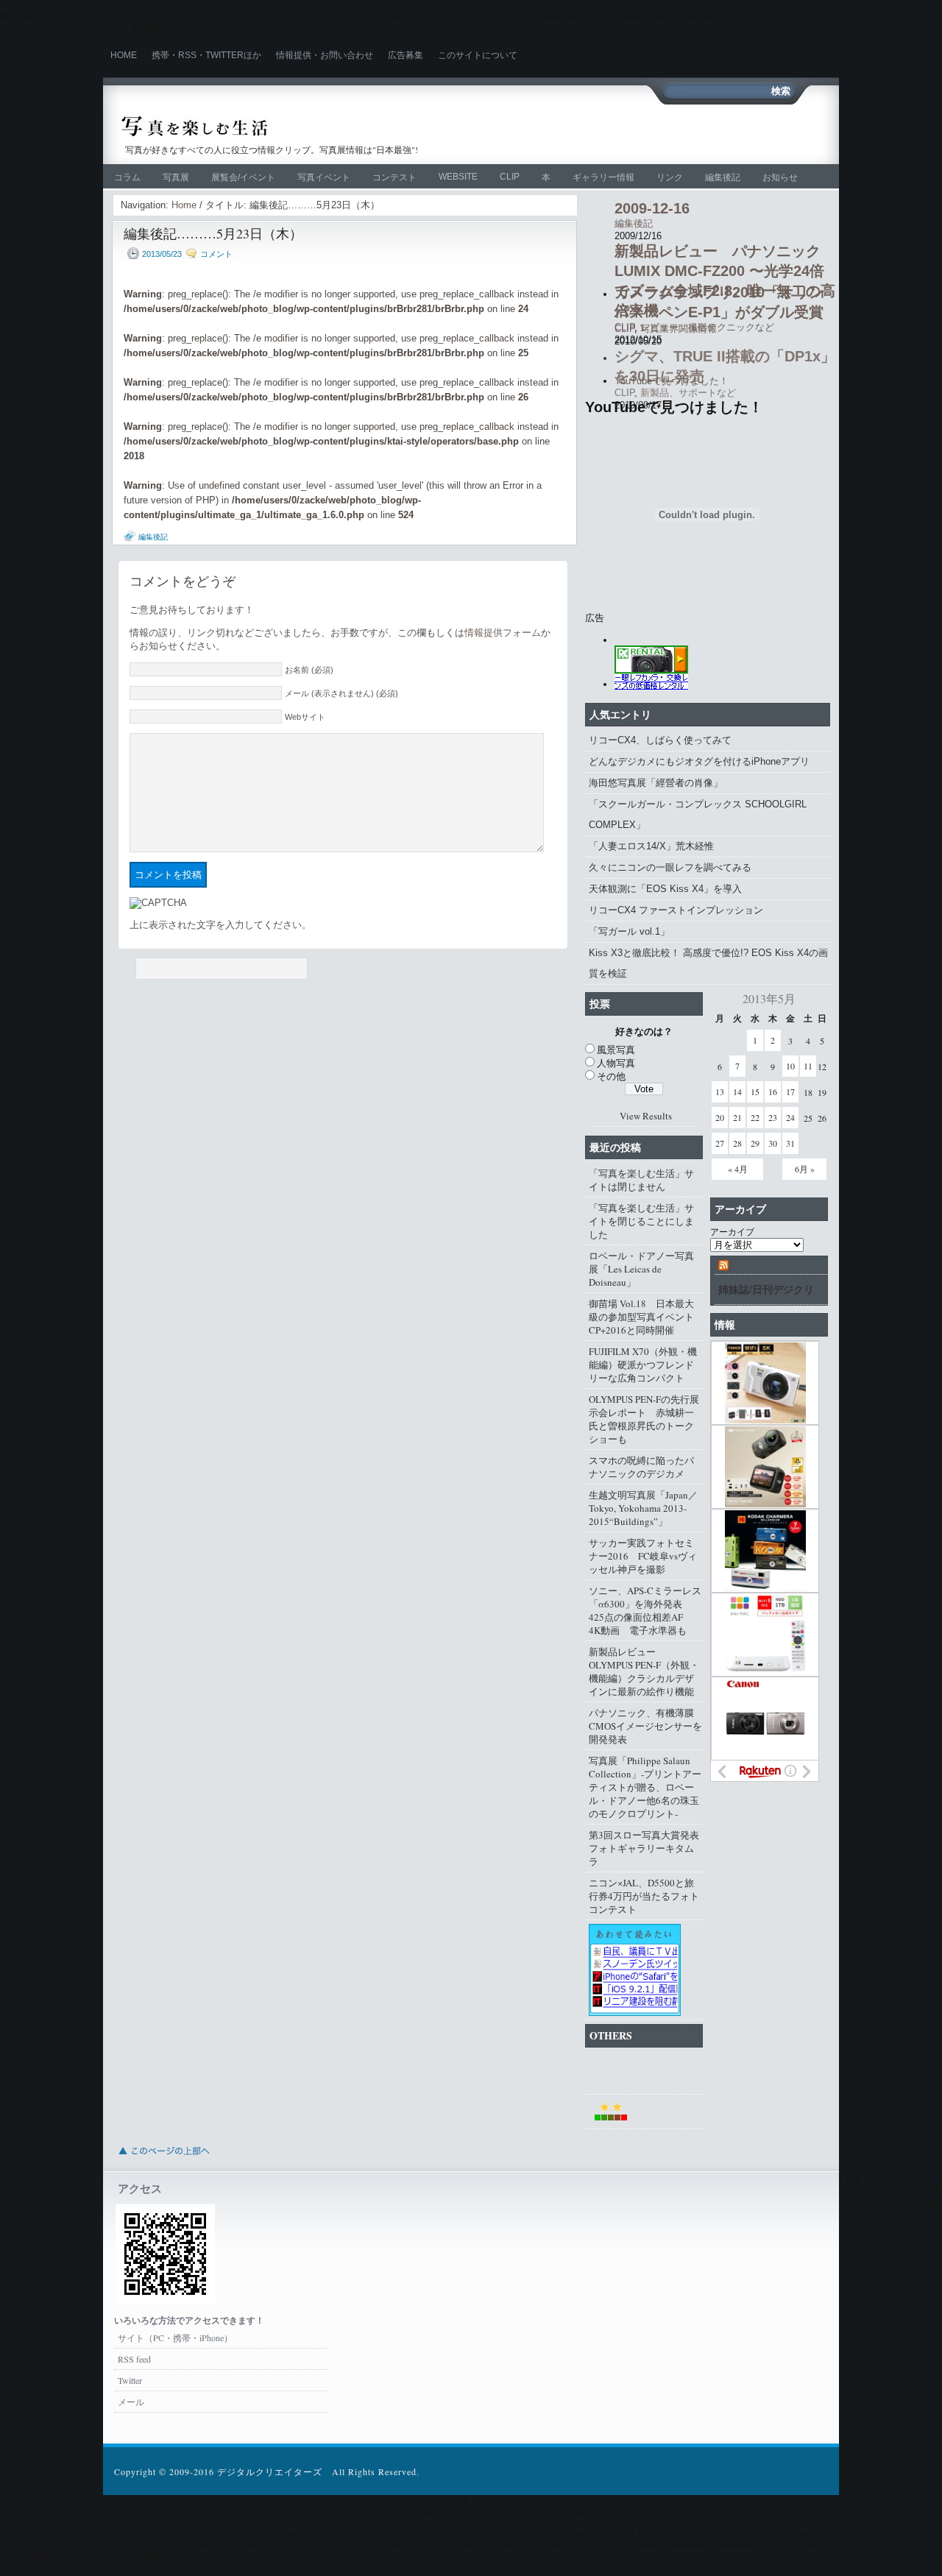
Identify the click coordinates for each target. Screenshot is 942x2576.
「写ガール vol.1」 (629, 931)
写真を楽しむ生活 (278, 126)
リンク (670, 177)
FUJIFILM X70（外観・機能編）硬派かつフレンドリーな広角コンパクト (643, 1365)
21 (737, 1117)
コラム (127, 177)
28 (737, 1143)
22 (755, 1117)
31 (790, 1143)
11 (808, 1066)
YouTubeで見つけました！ (672, 381)
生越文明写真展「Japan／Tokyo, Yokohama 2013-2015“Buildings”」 (643, 1508)
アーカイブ (732, 1231)
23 (773, 1117)
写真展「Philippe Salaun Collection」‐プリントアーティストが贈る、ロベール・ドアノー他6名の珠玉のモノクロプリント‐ (645, 1787)
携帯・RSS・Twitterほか (206, 55)
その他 (611, 1076)
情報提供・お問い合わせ (325, 55)
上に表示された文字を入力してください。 (220, 925)
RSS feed (134, 2359)
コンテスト (394, 177)
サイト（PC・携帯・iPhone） (175, 2338)
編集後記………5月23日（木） (213, 233)
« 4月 (738, 1169)
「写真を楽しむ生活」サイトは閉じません (641, 1180)
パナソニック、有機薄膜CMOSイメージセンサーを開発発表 (645, 1726)
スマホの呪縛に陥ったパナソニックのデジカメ (641, 1467)
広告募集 (406, 55)
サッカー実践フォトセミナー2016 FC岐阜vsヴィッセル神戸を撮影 (643, 1556)
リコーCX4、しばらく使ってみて (660, 740)
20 (720, 1117)
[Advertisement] (606, 132)
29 (755, 1143)
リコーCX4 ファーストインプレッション (676, 910)
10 (790, 1066)
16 (773, 1091)
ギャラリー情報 (603, 177)
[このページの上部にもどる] (163, 2159)
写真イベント (324, 177)
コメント (216, 254)
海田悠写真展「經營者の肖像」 (656, 783)
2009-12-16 (652, 208)
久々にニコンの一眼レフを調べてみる (670, 867)
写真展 (176, 177)
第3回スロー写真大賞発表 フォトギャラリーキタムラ (646, 1848)
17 (790, 1091)
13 (720, 1091)
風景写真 (616, 1050)
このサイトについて (478, 55)
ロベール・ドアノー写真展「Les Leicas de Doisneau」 (641, 1269)
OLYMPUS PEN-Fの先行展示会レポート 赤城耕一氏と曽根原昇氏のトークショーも (644, 1419)
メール (131, 2402)
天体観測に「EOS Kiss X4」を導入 (665, 889)
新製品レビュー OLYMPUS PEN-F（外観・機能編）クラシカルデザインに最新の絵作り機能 (644, 1671)
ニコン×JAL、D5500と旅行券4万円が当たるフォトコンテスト (644, 1896)
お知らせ (780, 177)
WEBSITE (458, 177)
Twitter (130, 2380)
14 (737, 1091)
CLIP (510, 177)
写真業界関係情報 (679, 329)
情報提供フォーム (503, 633)
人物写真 (616, 1063)
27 (720, 1143)
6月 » (805, 1169)
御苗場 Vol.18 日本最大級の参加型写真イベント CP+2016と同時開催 (646, 1317)
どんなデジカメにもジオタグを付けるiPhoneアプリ (699, 761)
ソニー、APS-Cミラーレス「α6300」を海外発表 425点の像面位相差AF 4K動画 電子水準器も (645, 1610)
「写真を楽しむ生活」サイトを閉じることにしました (641, 1221)
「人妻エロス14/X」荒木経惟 (651, 846)
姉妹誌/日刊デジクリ (766, 1289)
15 (755, 1091)
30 (773, 1143)
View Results (646, 1116)
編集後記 (723, 177)
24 (790, 1117)
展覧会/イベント (243, 177)
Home (124, 55)
